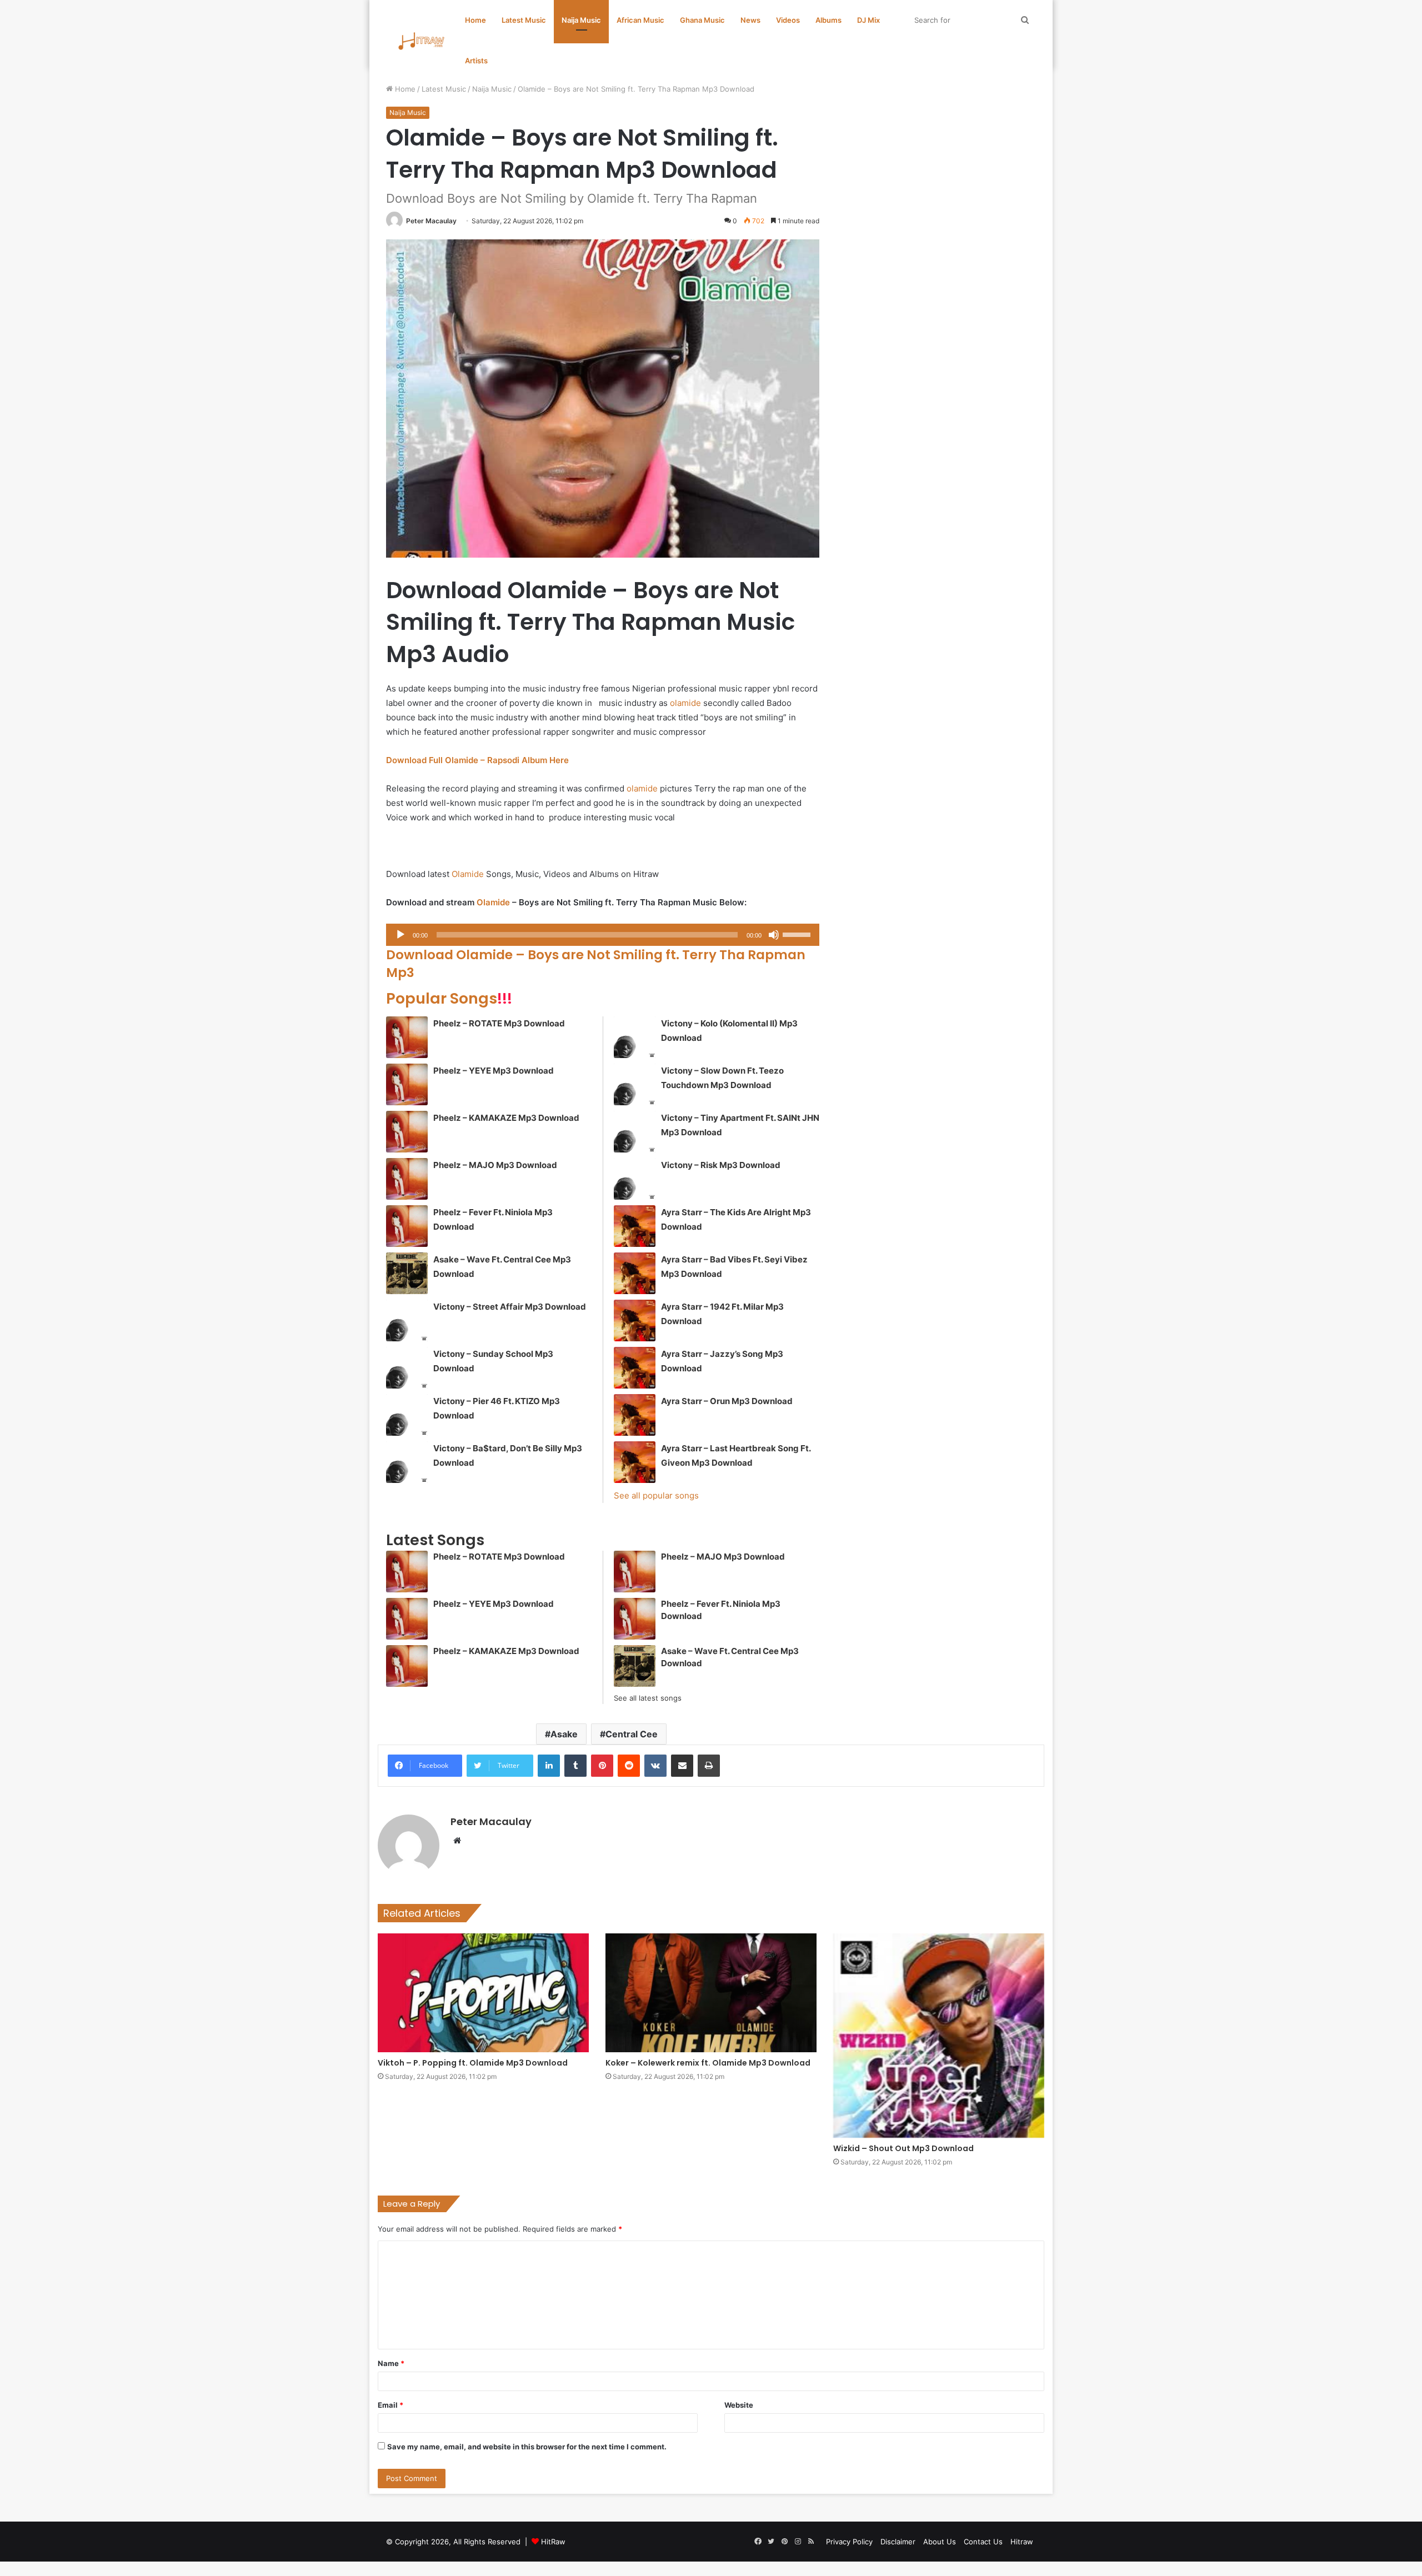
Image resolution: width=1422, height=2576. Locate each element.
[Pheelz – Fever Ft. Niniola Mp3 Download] (407, 1226)
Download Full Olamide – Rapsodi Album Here (477, 760)
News (750, 20)
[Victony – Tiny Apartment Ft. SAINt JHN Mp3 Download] (635, 1132)
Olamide (468, 874)
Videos (788, 20)
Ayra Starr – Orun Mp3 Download (727, 1401)
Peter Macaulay (431, 221)
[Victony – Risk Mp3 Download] (635, 1179)
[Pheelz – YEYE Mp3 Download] (407, 1084)
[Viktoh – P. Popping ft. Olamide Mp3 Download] (483, 1993)
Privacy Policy (849, 2542)
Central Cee (632, 1734)
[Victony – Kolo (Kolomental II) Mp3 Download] (635, 1037)
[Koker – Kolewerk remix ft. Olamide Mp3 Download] (711, 1993)
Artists (476, 61)
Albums (828, 20)
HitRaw (553, 2542)
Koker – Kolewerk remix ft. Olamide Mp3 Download (708, 2063)
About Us (940, 2542)
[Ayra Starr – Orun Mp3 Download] (635, 1415)
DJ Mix (868, 20)
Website (739, 2405)
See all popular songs (656, 1495)
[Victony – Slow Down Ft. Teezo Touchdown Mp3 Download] (635, 1084)
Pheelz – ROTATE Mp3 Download (499, 1023)
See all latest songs (648, 1698)
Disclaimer (898, 2542)
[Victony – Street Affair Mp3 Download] (407, 1320)
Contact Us (983, 2542)
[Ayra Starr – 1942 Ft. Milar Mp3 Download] (635, 1320)
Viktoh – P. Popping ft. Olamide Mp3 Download (473, 2063)
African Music (640, 20)
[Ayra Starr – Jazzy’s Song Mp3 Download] (635, 1368)
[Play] (400, 935)
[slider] (798, 934)
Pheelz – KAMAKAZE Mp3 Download (506, 1118)
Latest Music (524, 20)
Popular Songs (449, 998)
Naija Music (581, 20)
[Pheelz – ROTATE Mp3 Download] (407, 1037)
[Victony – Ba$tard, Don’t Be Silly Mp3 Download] (407, 1462)
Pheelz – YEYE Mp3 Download (494, 1071)
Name (391, 2363)
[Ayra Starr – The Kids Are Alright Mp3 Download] (635, 1226)
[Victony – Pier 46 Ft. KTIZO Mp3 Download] (407, 1415)
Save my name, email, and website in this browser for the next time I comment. (527, 2447)
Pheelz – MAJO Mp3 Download (495, 1165)
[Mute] (774, 935)
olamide (685, 703)
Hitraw (1022, 2542)
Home (475, 20)
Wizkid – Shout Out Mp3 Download (903, 2148)
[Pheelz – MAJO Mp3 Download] (407, 1179)
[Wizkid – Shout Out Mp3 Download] (939, 2036)
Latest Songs (435, 1540)
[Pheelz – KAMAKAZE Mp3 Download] (407, 1132)
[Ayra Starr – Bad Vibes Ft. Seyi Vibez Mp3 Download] (635, 1273)
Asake (564, 1734)
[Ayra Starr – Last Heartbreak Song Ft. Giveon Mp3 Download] (635, 1462)
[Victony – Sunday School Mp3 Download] (407, 1368)
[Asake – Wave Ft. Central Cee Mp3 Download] (407, 1273)
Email (390, 2405)
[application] (603, 935)
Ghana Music (702, 20)
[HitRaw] (422, 41)
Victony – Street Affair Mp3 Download (510, 1307)
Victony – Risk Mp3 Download (721, 1165)
